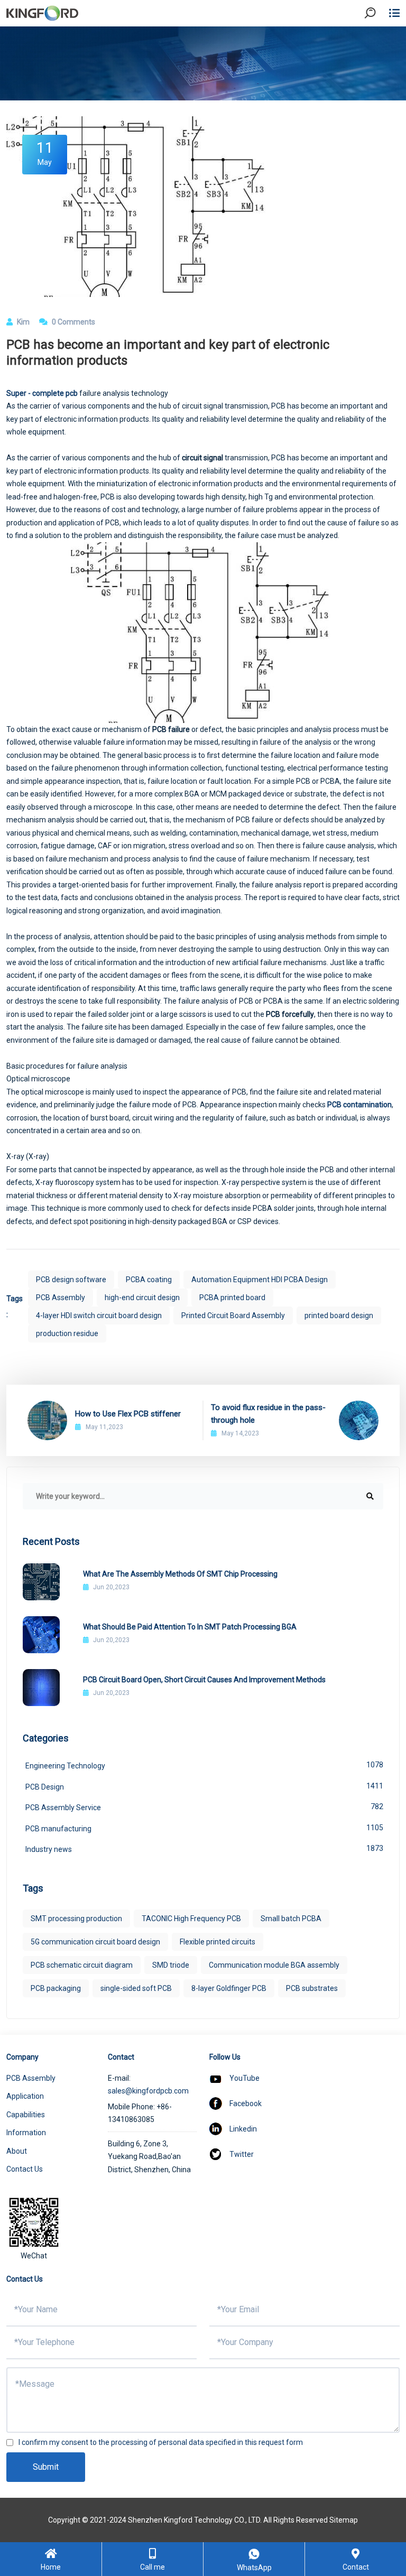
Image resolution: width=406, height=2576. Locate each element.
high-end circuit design (142, 1298)
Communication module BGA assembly (274, 1965)
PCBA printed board (232, 1298)
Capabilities (26, 2115)
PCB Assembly (61, 1298)
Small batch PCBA (291, 1919)
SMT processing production (76, 1919)
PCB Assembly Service (204, 1807)
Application (25, 2096)
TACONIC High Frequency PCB (191, 1919)
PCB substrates (312, 1988)
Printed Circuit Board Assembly (233, 1315)
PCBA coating (149, 1280)
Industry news (204, 1849)
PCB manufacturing (204, 1828)
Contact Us (25, 2169)
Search (379, 42)
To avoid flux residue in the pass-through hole (268, 1414)
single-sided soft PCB (136, 1988)
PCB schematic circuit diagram (82, 1965)
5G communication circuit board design (95, 1942)
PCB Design (204, 1786)
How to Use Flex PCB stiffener (128, 1414)
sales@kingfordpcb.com (148, 2091)
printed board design (339, 1315)
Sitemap (344, 2520)
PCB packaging (56, 1988)
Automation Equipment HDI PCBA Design (260, 1280)
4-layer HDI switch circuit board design (99, 1315)
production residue (67, 1333)
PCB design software (71, 1280)
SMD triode (171, 1965)
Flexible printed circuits (218, 1942)
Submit (46, 2467)
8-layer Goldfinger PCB (229, 1988)
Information (26, 2133)
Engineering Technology (204, 1765)
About (17, 2151)
